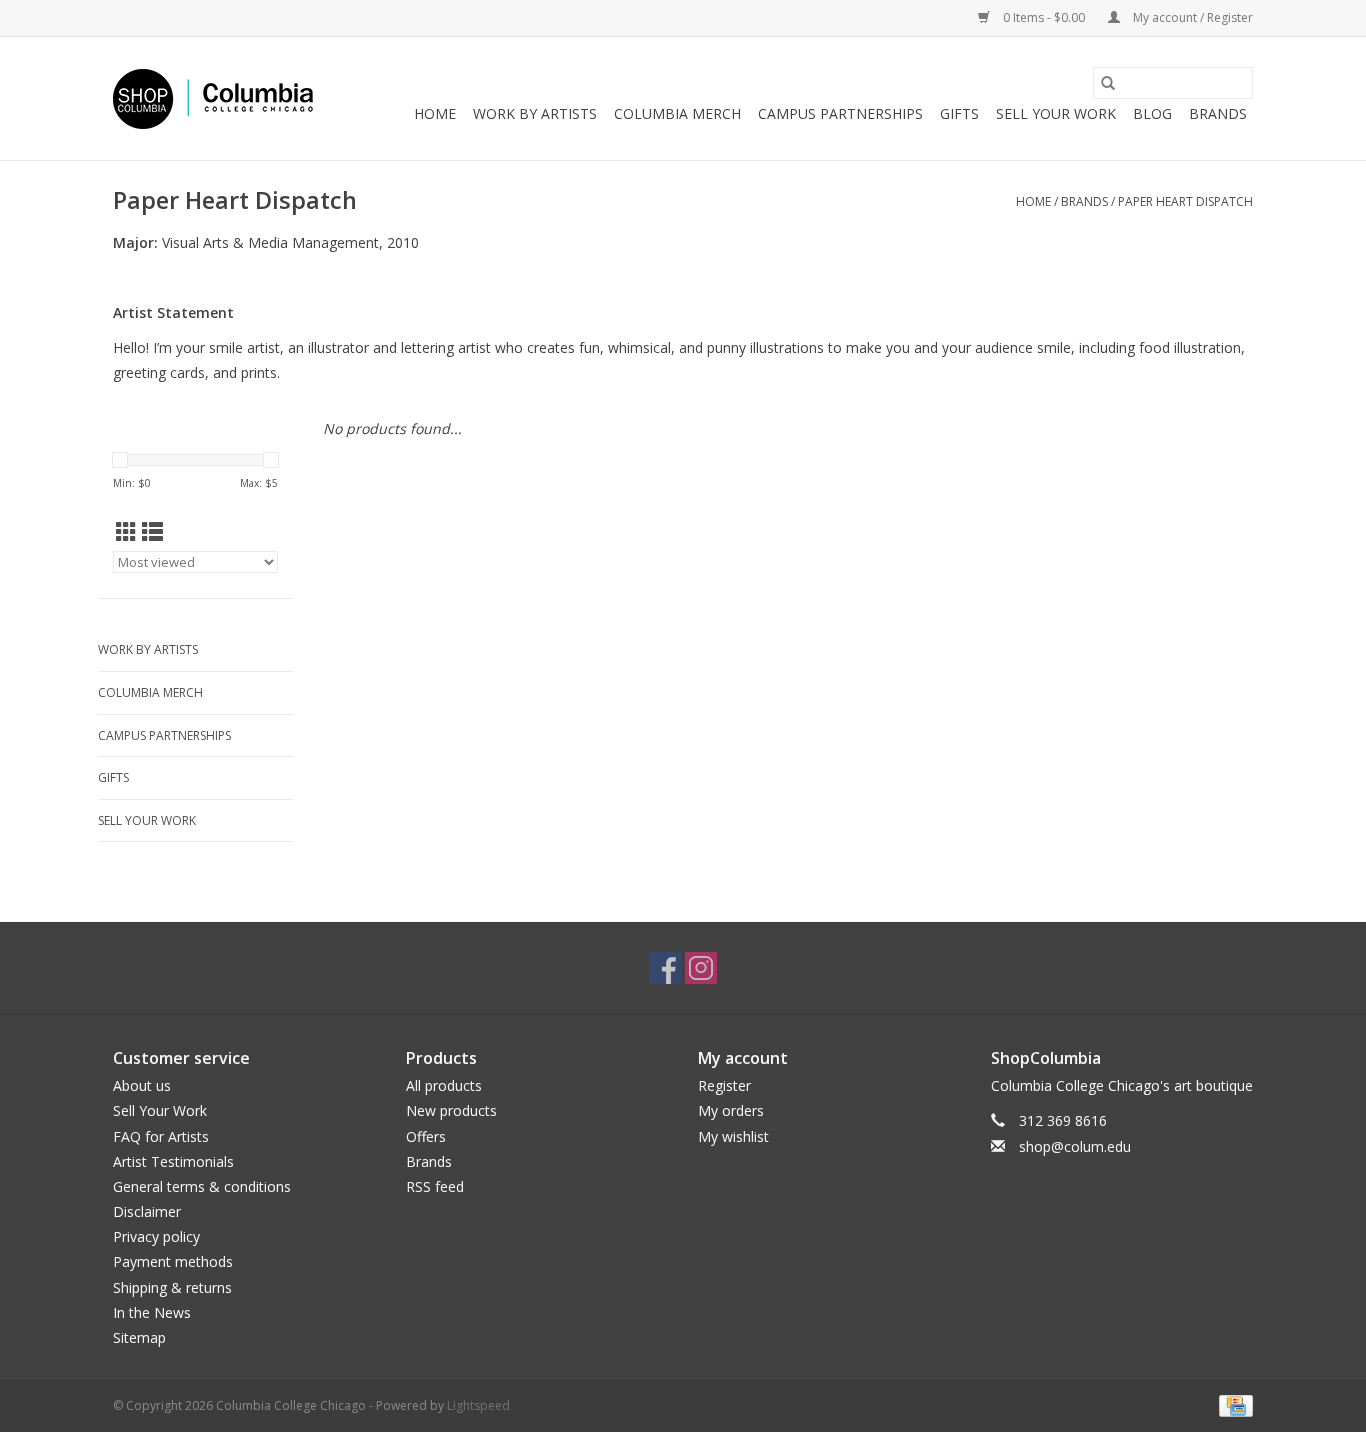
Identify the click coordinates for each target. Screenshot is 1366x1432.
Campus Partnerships (840, 113)
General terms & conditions (202, 1186)
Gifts (959, 113)
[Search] (1108, 83)
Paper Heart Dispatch (1185, 201)
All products (444, 1085)
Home (435, 113)
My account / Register (1191, 17)
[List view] (152, 532)
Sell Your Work (1056, 113)
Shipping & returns (172, 1287)
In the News (152, 1312)
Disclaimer (147, 1211)
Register (724, 1085)
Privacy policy (156, 1236)
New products (451, 1110)
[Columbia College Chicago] (213, 99)
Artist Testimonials (173, 1161)
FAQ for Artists (161, 1136)
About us (142, 1085)
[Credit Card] (1232, 1404)
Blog (1152, 113)
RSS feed (435, 1186)
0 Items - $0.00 (1044, 17)
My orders (731, 1110)
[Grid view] (126, 532)
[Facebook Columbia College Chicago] (665, 968)
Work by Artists (535, 113)
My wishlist (733, 1136)
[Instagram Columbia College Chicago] (701, 968)
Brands (1218, 113)
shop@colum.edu (1075, 1146)
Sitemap (139, 1337)
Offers (426, 1136)
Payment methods (173, 1261)
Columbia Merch (677, 113)
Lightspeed (478, 1405)
